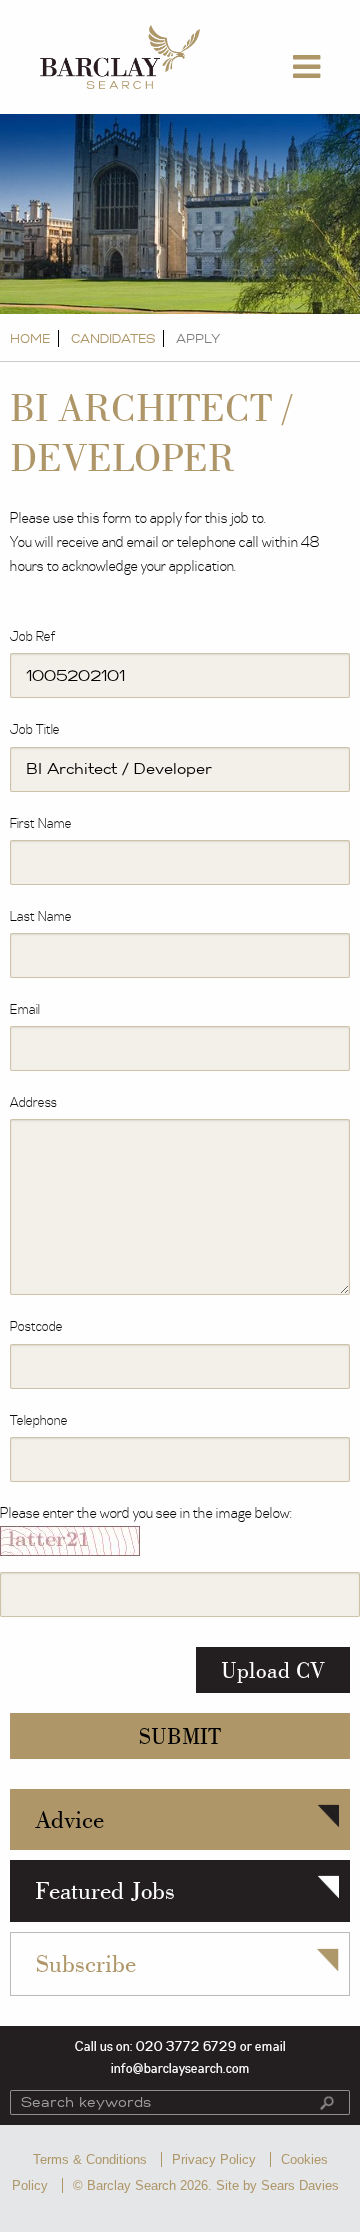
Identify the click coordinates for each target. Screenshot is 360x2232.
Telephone (39, 1421)
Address (33, 1103)
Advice (69, 1819)
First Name (41, 824)
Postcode (36, 1327)
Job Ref (32, 637)
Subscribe (86, 1963)
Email (25, 1010)
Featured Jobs (105, 1890)
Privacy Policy (214, 2159)
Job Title (35, 730)
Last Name (41, 917)
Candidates (113, 339)
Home (30, 339)
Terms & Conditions (90, 2159)
